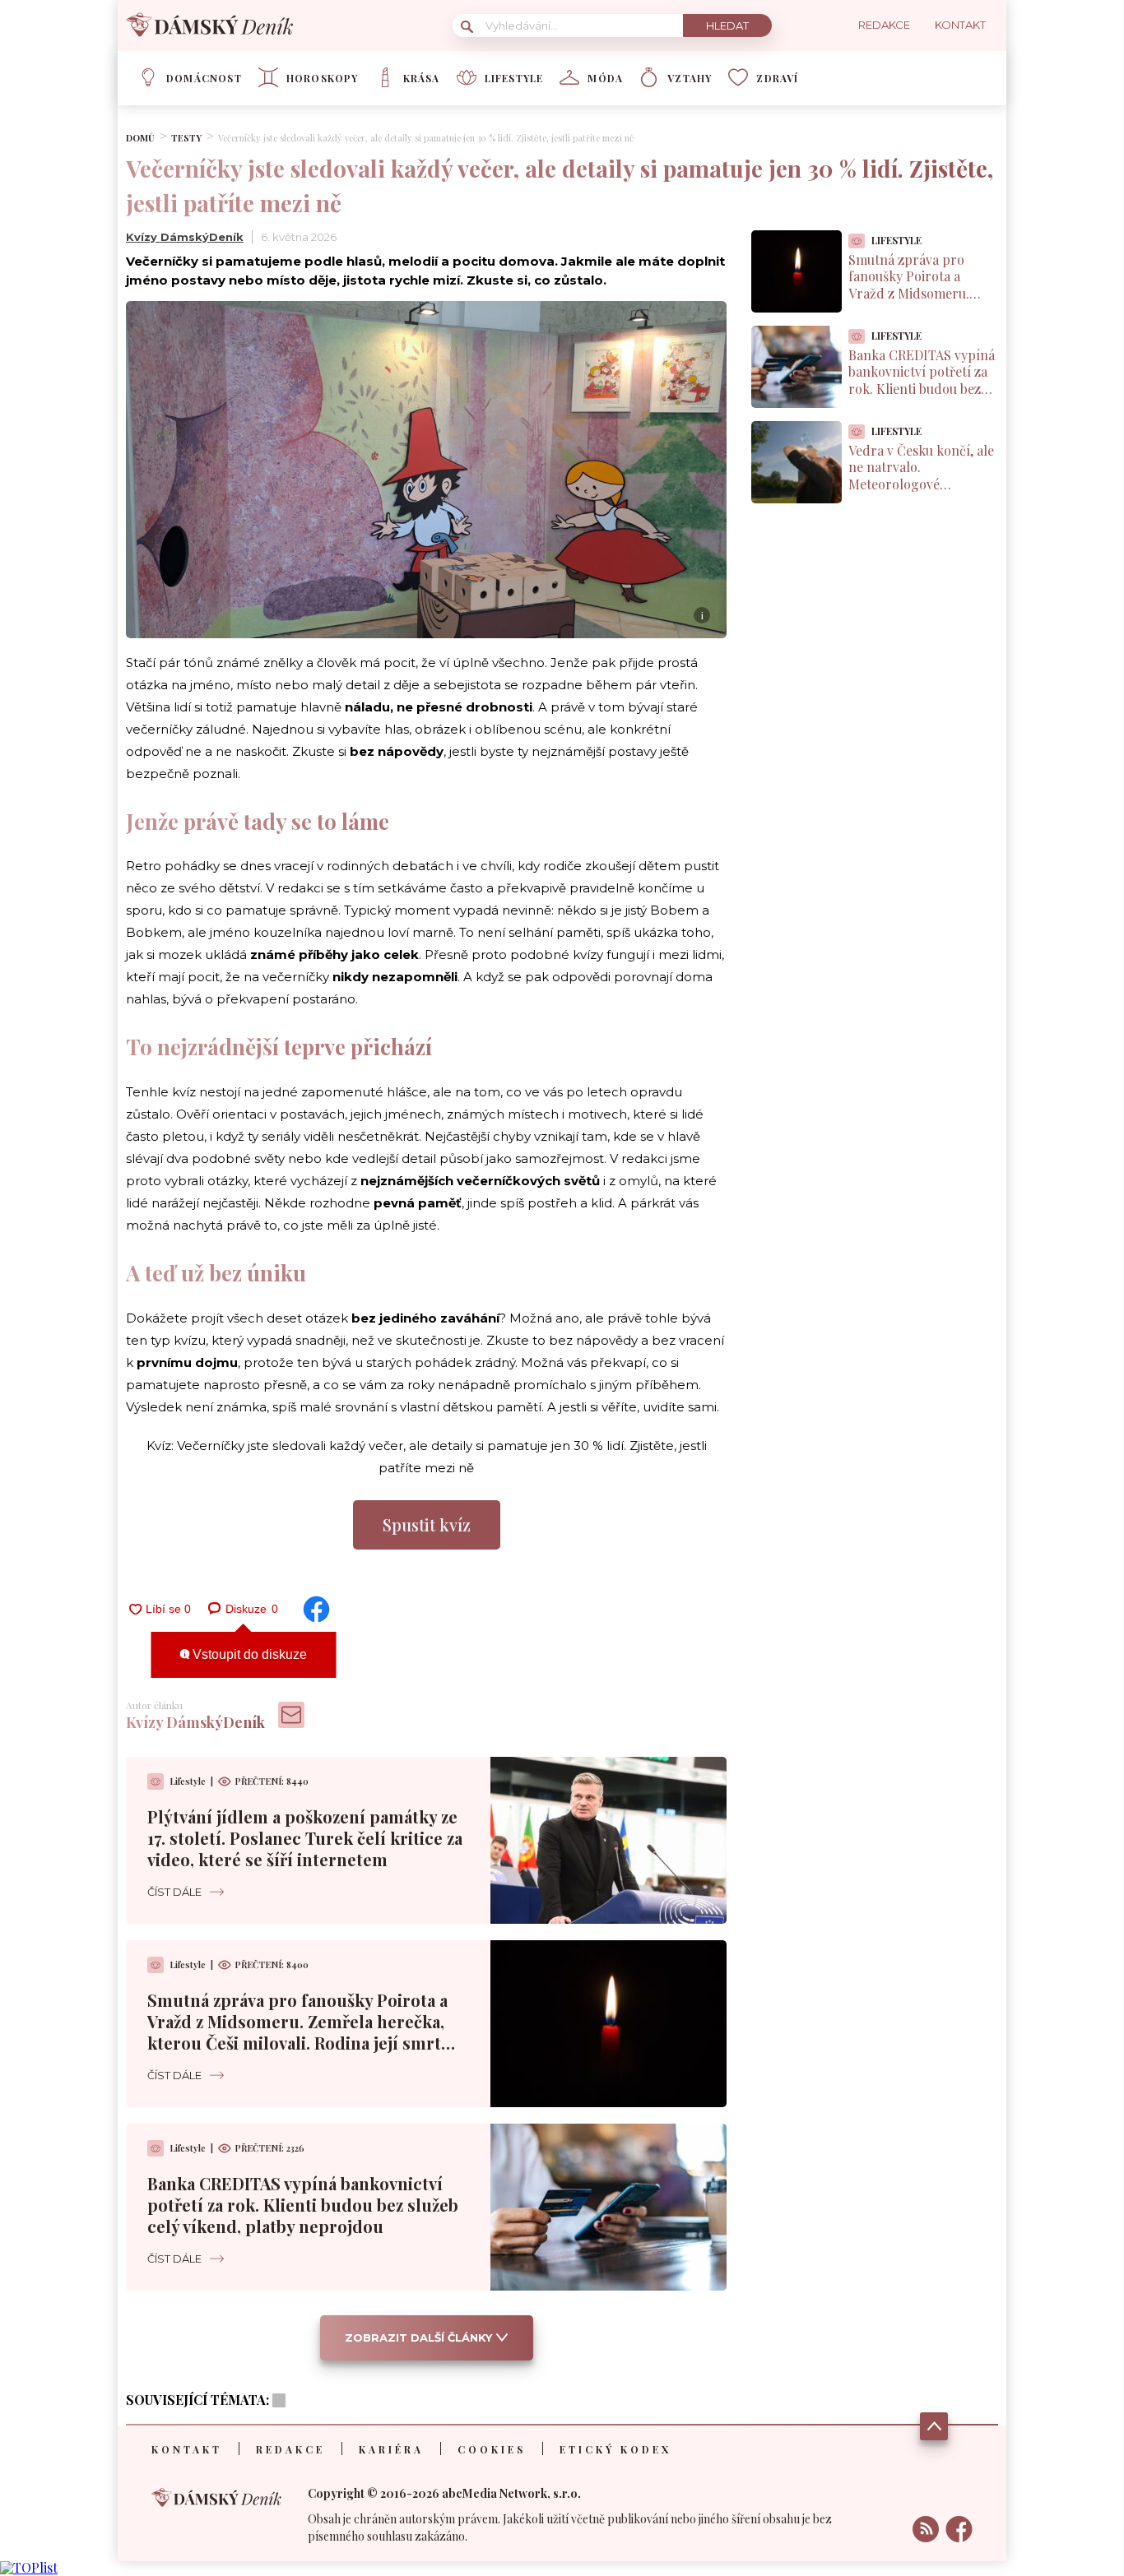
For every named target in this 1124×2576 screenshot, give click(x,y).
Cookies (492, 2449)
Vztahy (690, 78)
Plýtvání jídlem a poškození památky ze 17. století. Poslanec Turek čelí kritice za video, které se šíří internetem (305, 1838)
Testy (186, 138)
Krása (422, 78)
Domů (140, 138)
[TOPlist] (29, 2567)
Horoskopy (323, 78)
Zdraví (777, 78)
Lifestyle (514, 78)
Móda (605, 78)
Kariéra (391, 2449)
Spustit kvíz (427, 1524)
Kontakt (187, 2449)
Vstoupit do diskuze (248, 1654)
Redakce (290, 2449)
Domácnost (204, 78)
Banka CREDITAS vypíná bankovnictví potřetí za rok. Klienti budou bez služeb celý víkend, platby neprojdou (303, 2205)
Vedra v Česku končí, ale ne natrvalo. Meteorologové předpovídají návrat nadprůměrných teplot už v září (921, 493)
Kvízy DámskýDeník (185, 237)
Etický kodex (615, 2449)
